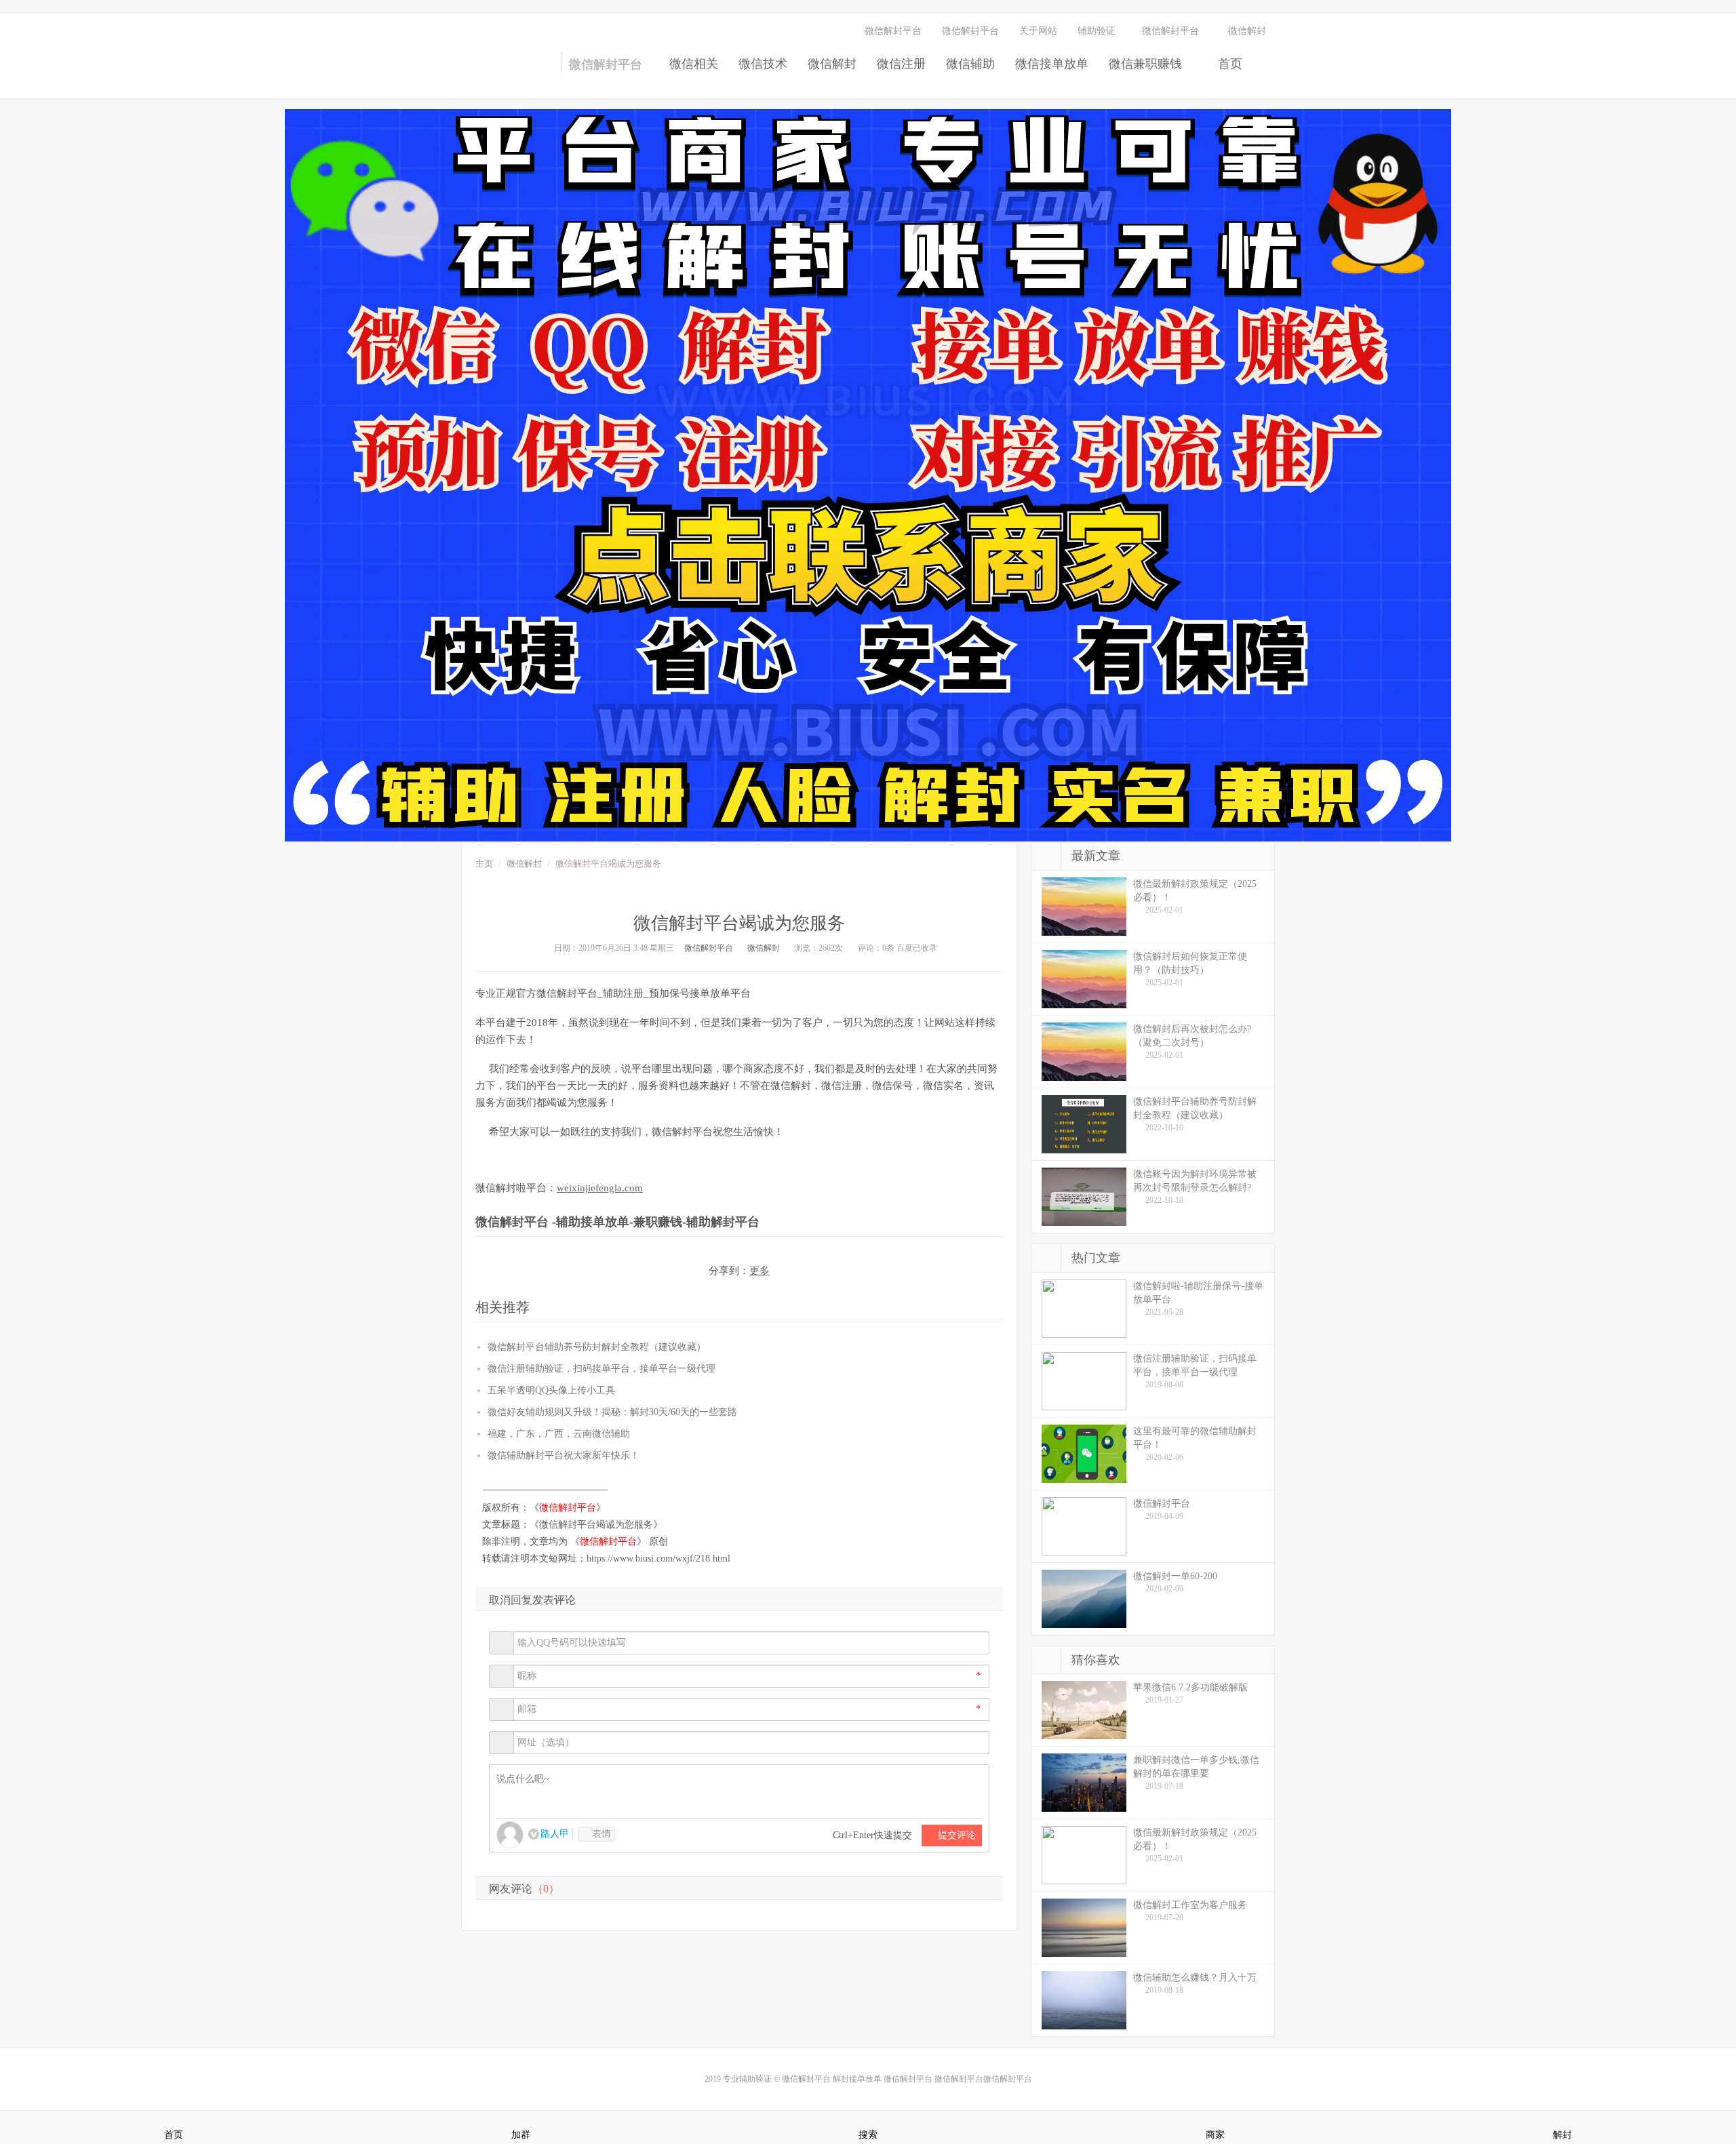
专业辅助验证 (747, 2079)
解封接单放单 (857, 2079)
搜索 (868, 2135)
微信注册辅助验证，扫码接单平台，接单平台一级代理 (601, 1369)
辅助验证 (1097, 31)
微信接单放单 (1052, 64)
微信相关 (694, 64)
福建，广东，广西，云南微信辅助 (559, 1434)
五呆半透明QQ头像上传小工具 (551, 1390)
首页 (1228, 64)
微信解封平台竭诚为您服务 (596, 1525)
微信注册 (901, 64)
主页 (484, 863)
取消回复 (511, 1600)
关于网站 (1038, 31)
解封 (1562, 2135)
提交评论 (955, 1835)
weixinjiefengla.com (600, 1188)
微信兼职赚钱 (1145, 64)
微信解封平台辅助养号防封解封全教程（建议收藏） (597, 1347)
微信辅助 (970, 64)
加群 (521, 2135)
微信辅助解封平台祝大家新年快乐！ (564, 1455)
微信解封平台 (488, 68)
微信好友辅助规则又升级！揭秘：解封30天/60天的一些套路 (612, 1412)
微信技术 (763, 64)
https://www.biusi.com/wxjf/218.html (658, 1559)
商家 (1215, 2135)
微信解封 (832, 64)
